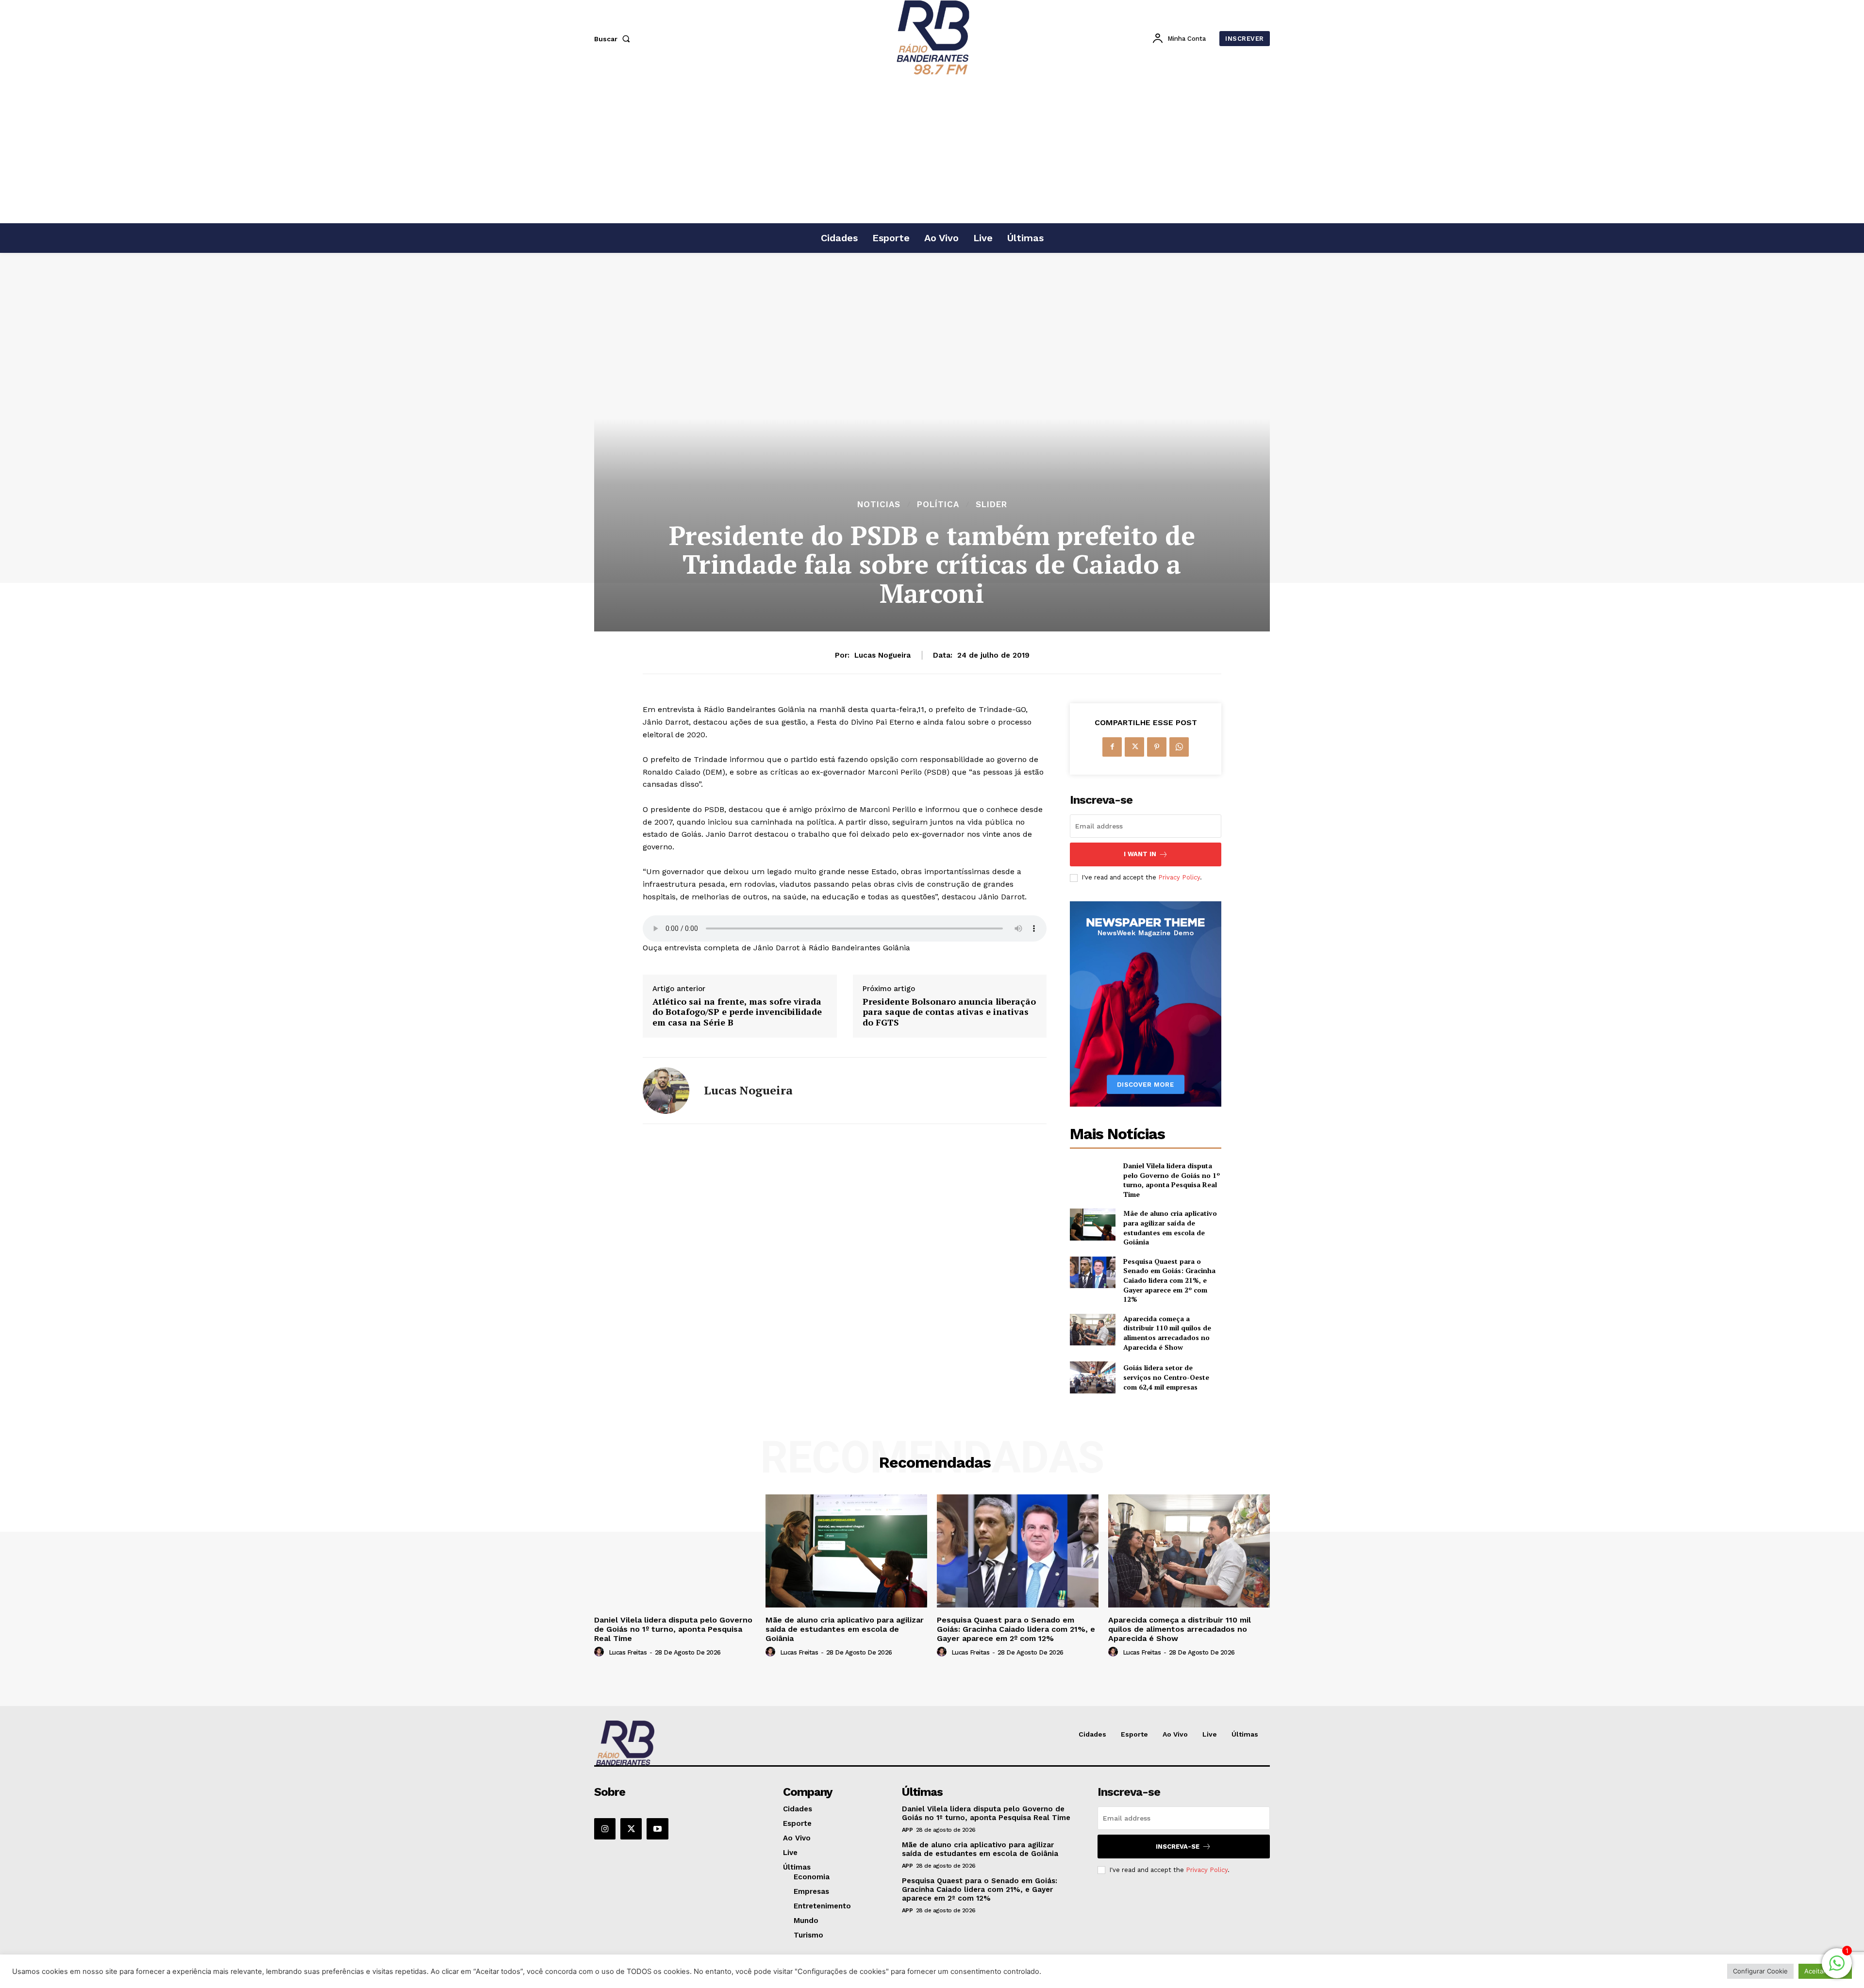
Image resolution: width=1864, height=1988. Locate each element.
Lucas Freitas (628, 1652)
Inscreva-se (1178, 1847)
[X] (1134, 747)
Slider (991, 505)
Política (938, 505)
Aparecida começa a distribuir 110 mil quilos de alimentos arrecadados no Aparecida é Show (1167, 1333)
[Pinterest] (1157, 747)
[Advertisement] (932, 150)
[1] (1837, 1968)
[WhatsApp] (1179, 747)
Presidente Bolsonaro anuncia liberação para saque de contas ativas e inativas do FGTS (949, 1012)
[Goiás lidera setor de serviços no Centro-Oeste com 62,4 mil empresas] (1092, 1377)
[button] (614, 39)
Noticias (879, 505)
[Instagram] (605, 1829)
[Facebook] (1112, 747)
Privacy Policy (1179, 877)
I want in (1140, 854)
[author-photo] (600, 1652)
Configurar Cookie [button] (1760, 1971)
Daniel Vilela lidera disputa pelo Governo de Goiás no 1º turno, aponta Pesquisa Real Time (1172, 1180)
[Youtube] (657, 1829)
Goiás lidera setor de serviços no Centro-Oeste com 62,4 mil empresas (1166, 1377)
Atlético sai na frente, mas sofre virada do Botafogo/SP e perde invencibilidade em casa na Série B (737, 1012)
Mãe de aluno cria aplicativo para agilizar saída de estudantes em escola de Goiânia (1170, 1227)
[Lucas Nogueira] (666, 1091)
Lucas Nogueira (882, 655)
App (907, 1830)
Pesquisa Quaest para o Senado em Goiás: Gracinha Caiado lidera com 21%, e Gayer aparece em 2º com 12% (1169, 1280)
